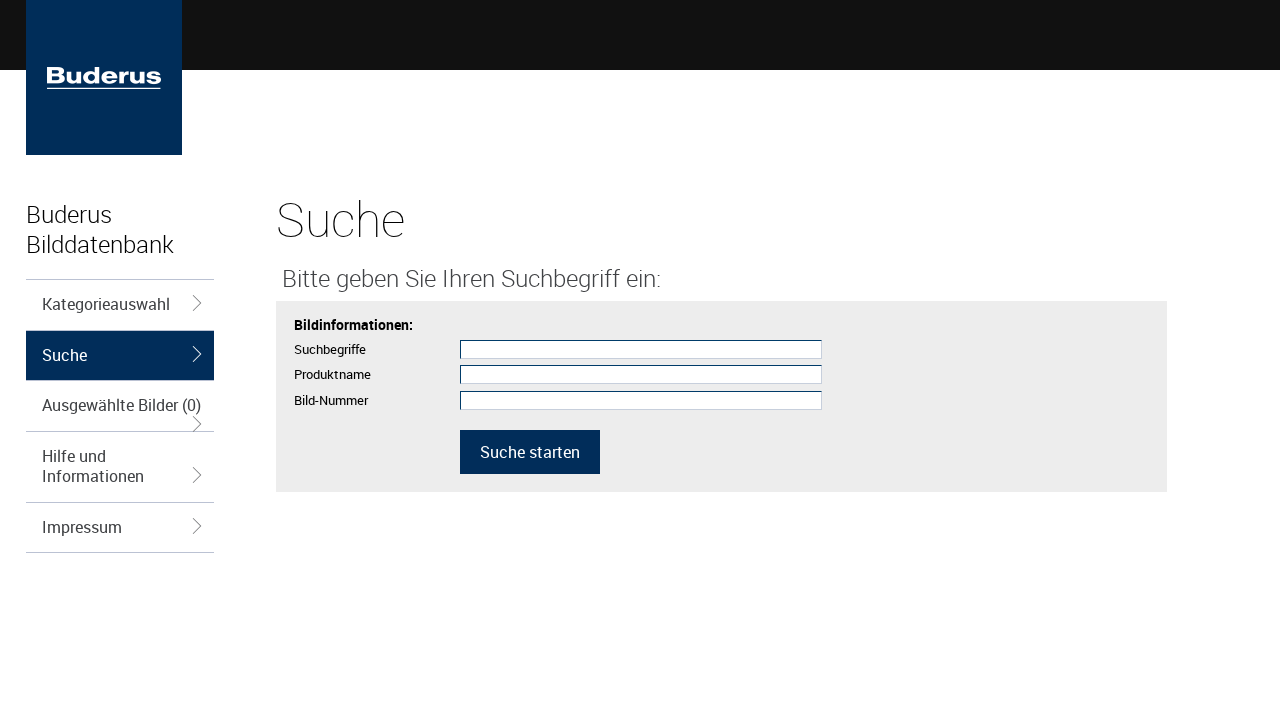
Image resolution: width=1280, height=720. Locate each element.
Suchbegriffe (330, 349)
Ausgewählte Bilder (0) (121, 405)
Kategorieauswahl (106, 304)
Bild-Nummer (331, 400)
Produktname (332, 374)
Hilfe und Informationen (93, 466)
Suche (64, 355)
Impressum (82, 527)
